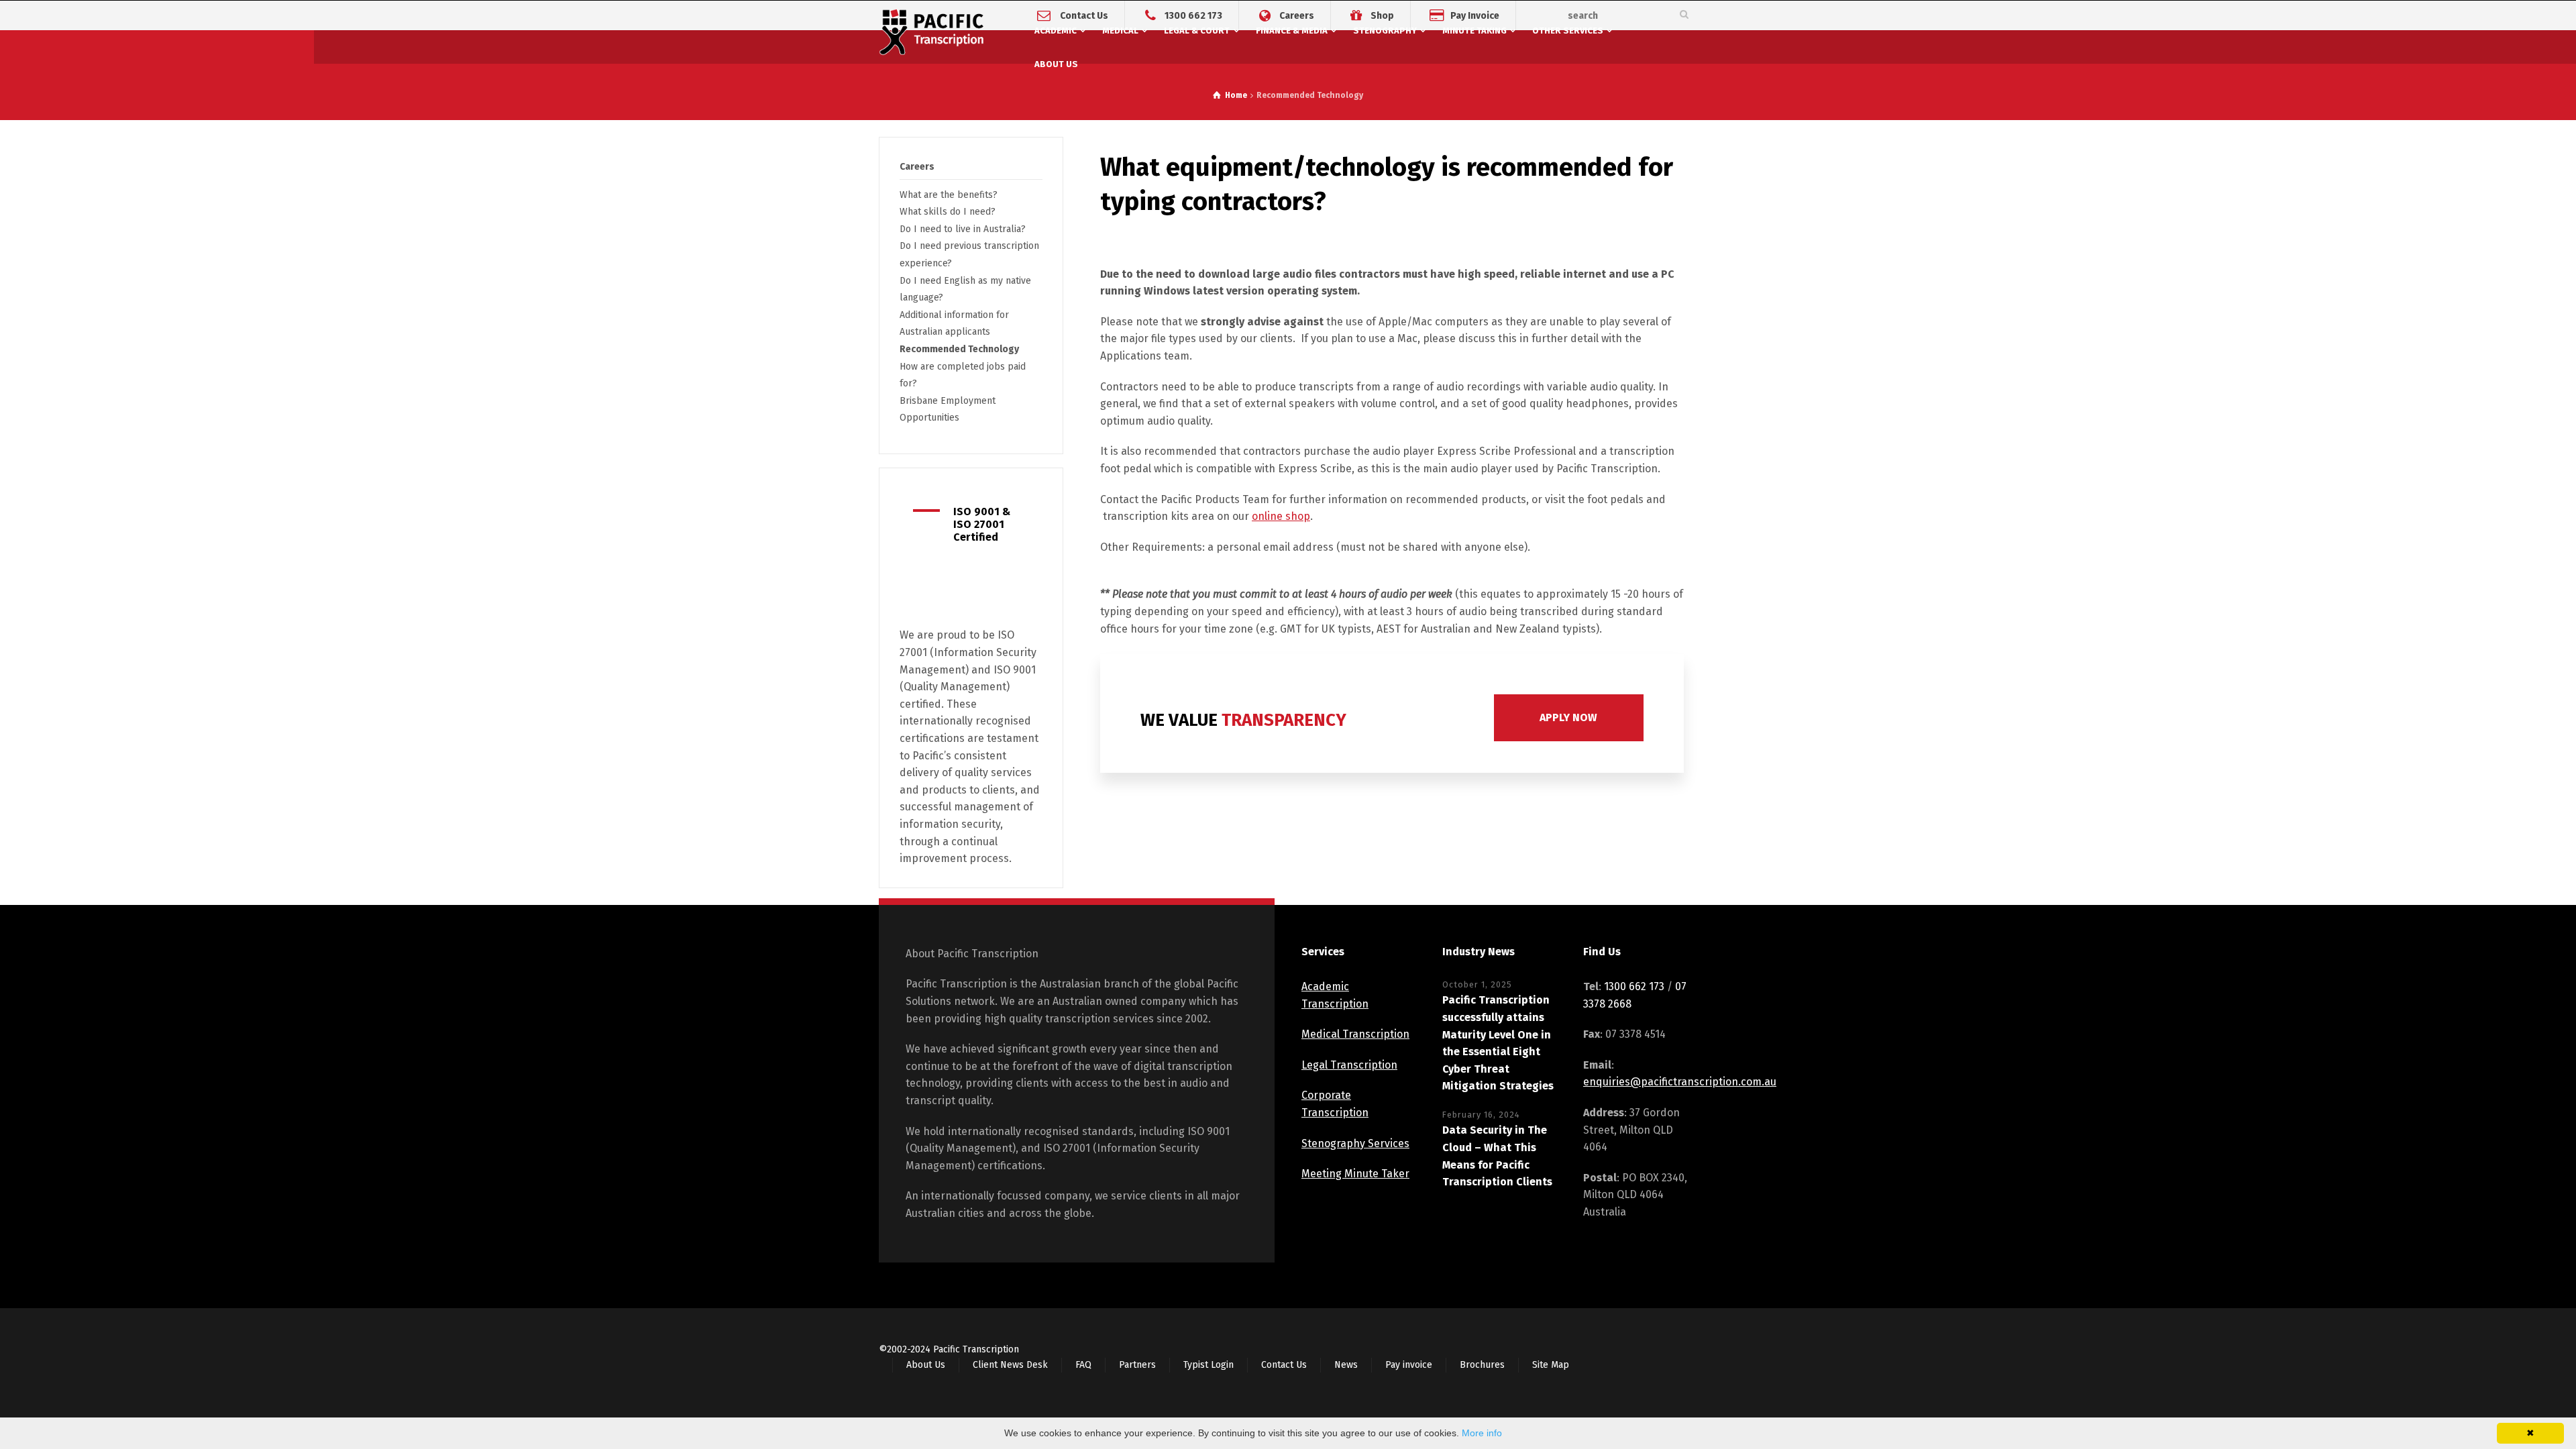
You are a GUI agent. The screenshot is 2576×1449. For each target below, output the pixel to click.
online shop (1281, 516)
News (1346, 1365)
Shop (1382, 15)
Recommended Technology (959, 349)
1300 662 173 (1193, 15)
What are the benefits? (949, 195)
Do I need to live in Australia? (963, 229)
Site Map (1551, 1365)
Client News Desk (1010, 1365)
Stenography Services (1355, 1143)
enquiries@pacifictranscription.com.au (1680, 1082)
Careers (1297, 15)
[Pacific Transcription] (932, 34)
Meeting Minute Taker (1355, 1174)
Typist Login (1209, 1365)
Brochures (1482, 1365)
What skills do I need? (948, 212)
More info (1482, 1433)
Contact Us (1084, 15)
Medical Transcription (1355, 1034)
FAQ (1083, 1365)
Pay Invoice (1475, 15)
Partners (1137, 1365)
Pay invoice (1409, 1365)
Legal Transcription (1349, 1065)
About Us (926, 1365)
